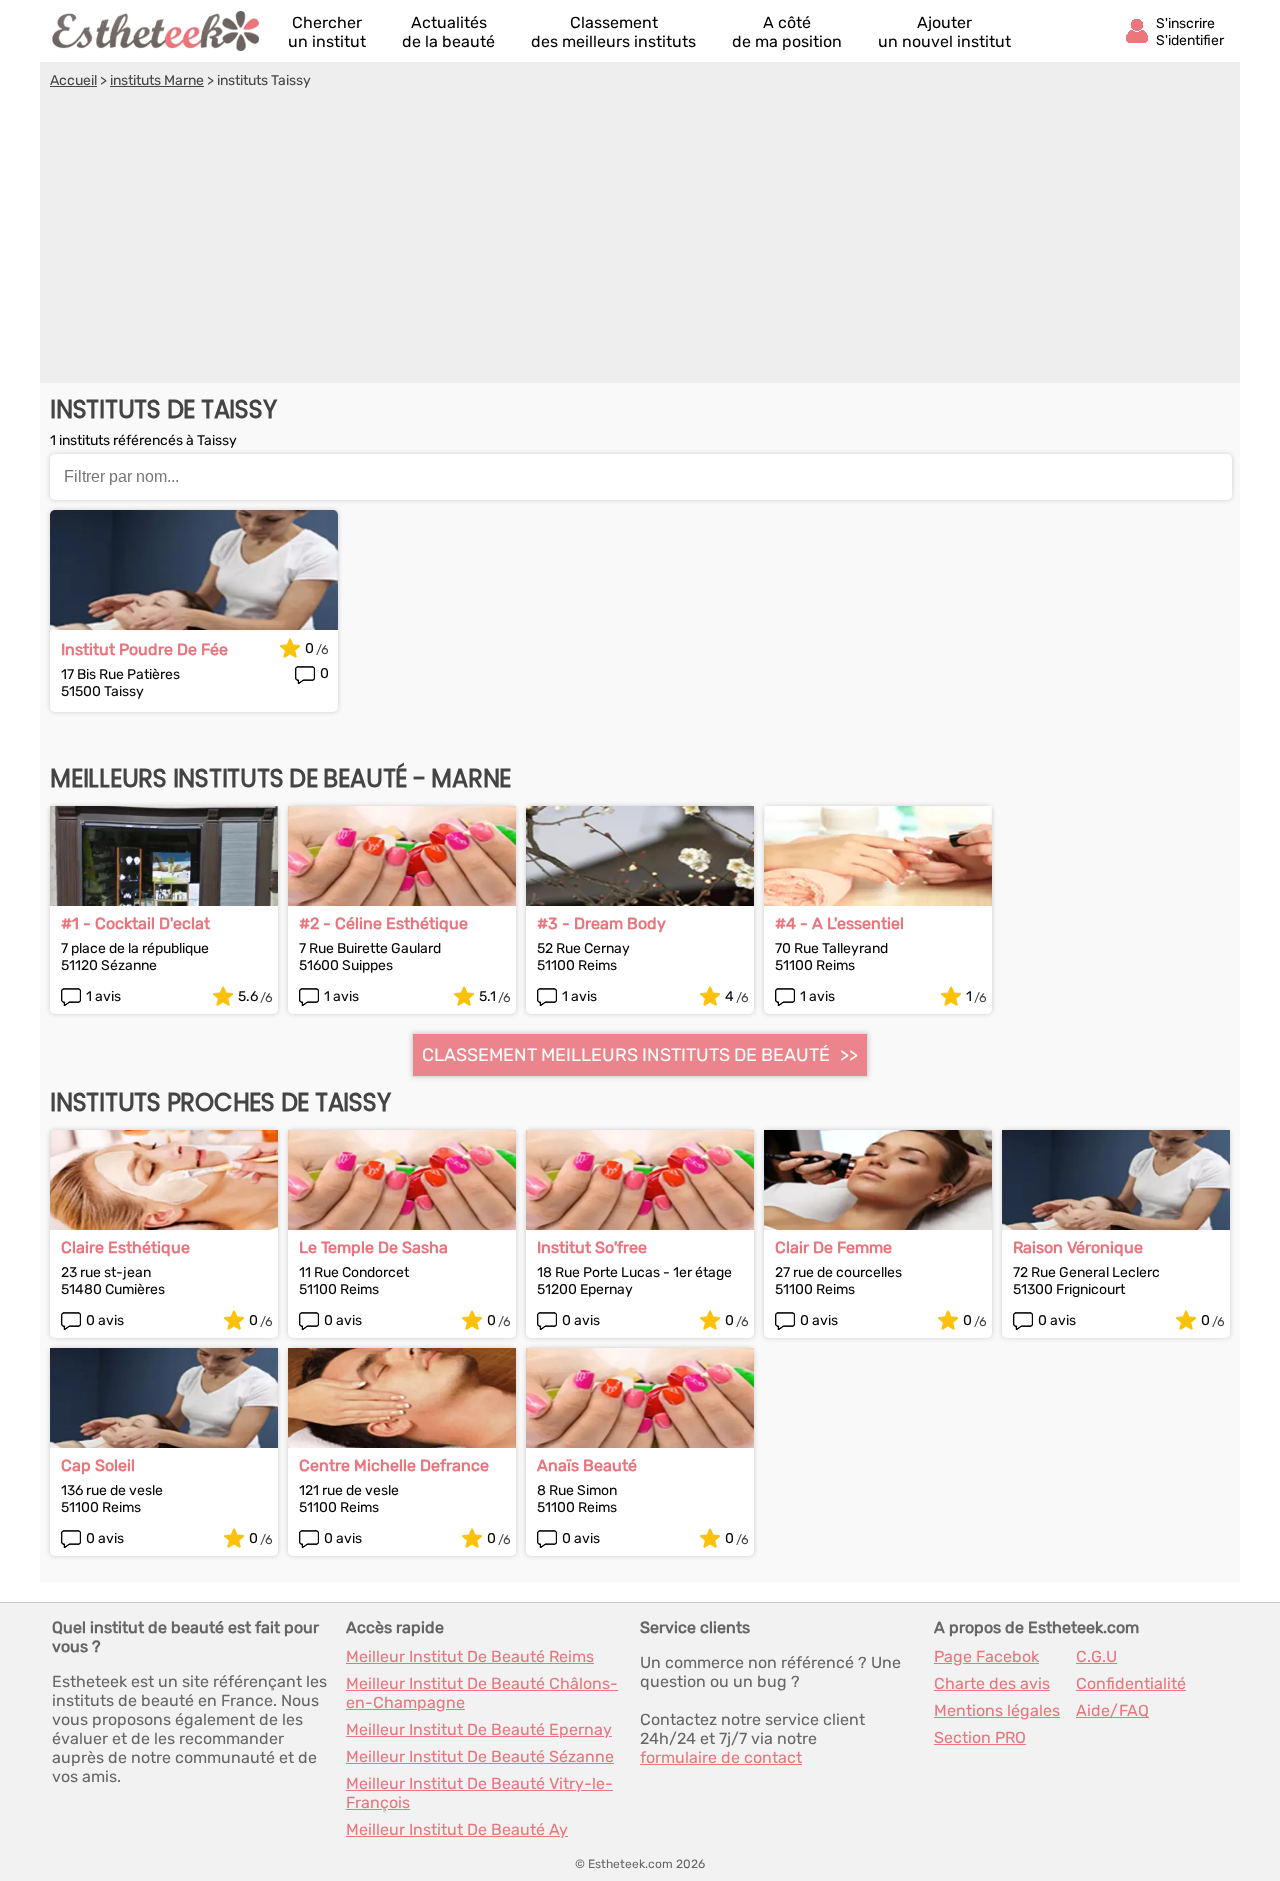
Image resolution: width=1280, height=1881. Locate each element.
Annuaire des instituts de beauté (157, 31)
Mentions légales (997, 1710)
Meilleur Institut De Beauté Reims (470, 1656)
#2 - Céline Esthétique (383, 923)
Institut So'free (592, 1247)
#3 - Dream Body (601, 923)
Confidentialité (1131, 1683)
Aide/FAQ (1112, 1710)
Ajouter (944, 32)
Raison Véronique (1078, 1247)
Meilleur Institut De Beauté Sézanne (480, 1756)
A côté (787, 32)
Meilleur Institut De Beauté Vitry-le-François (479, 1793)
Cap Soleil (98, 1465)
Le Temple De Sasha (373, 1247)
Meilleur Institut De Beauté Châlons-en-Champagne (482, 1693)
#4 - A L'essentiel (839, 923)
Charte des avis (992, 1683)
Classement (613, 32)
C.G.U (1096, 1656)
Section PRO (980, 1737)
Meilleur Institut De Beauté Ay (457, 1829)
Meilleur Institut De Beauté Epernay (479, 1729)
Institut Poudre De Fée (144, 649)
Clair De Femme (833, 1247)
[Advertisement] (640, 239)
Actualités (448, 32)
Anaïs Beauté (587, 1465)
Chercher (327, 32)
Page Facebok (986, 1656)
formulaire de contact (721, 1757)
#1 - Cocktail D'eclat (135, 923)
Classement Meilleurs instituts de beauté (626, 1055)
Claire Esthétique (125, 1247)
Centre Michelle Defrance (394, 1465)
